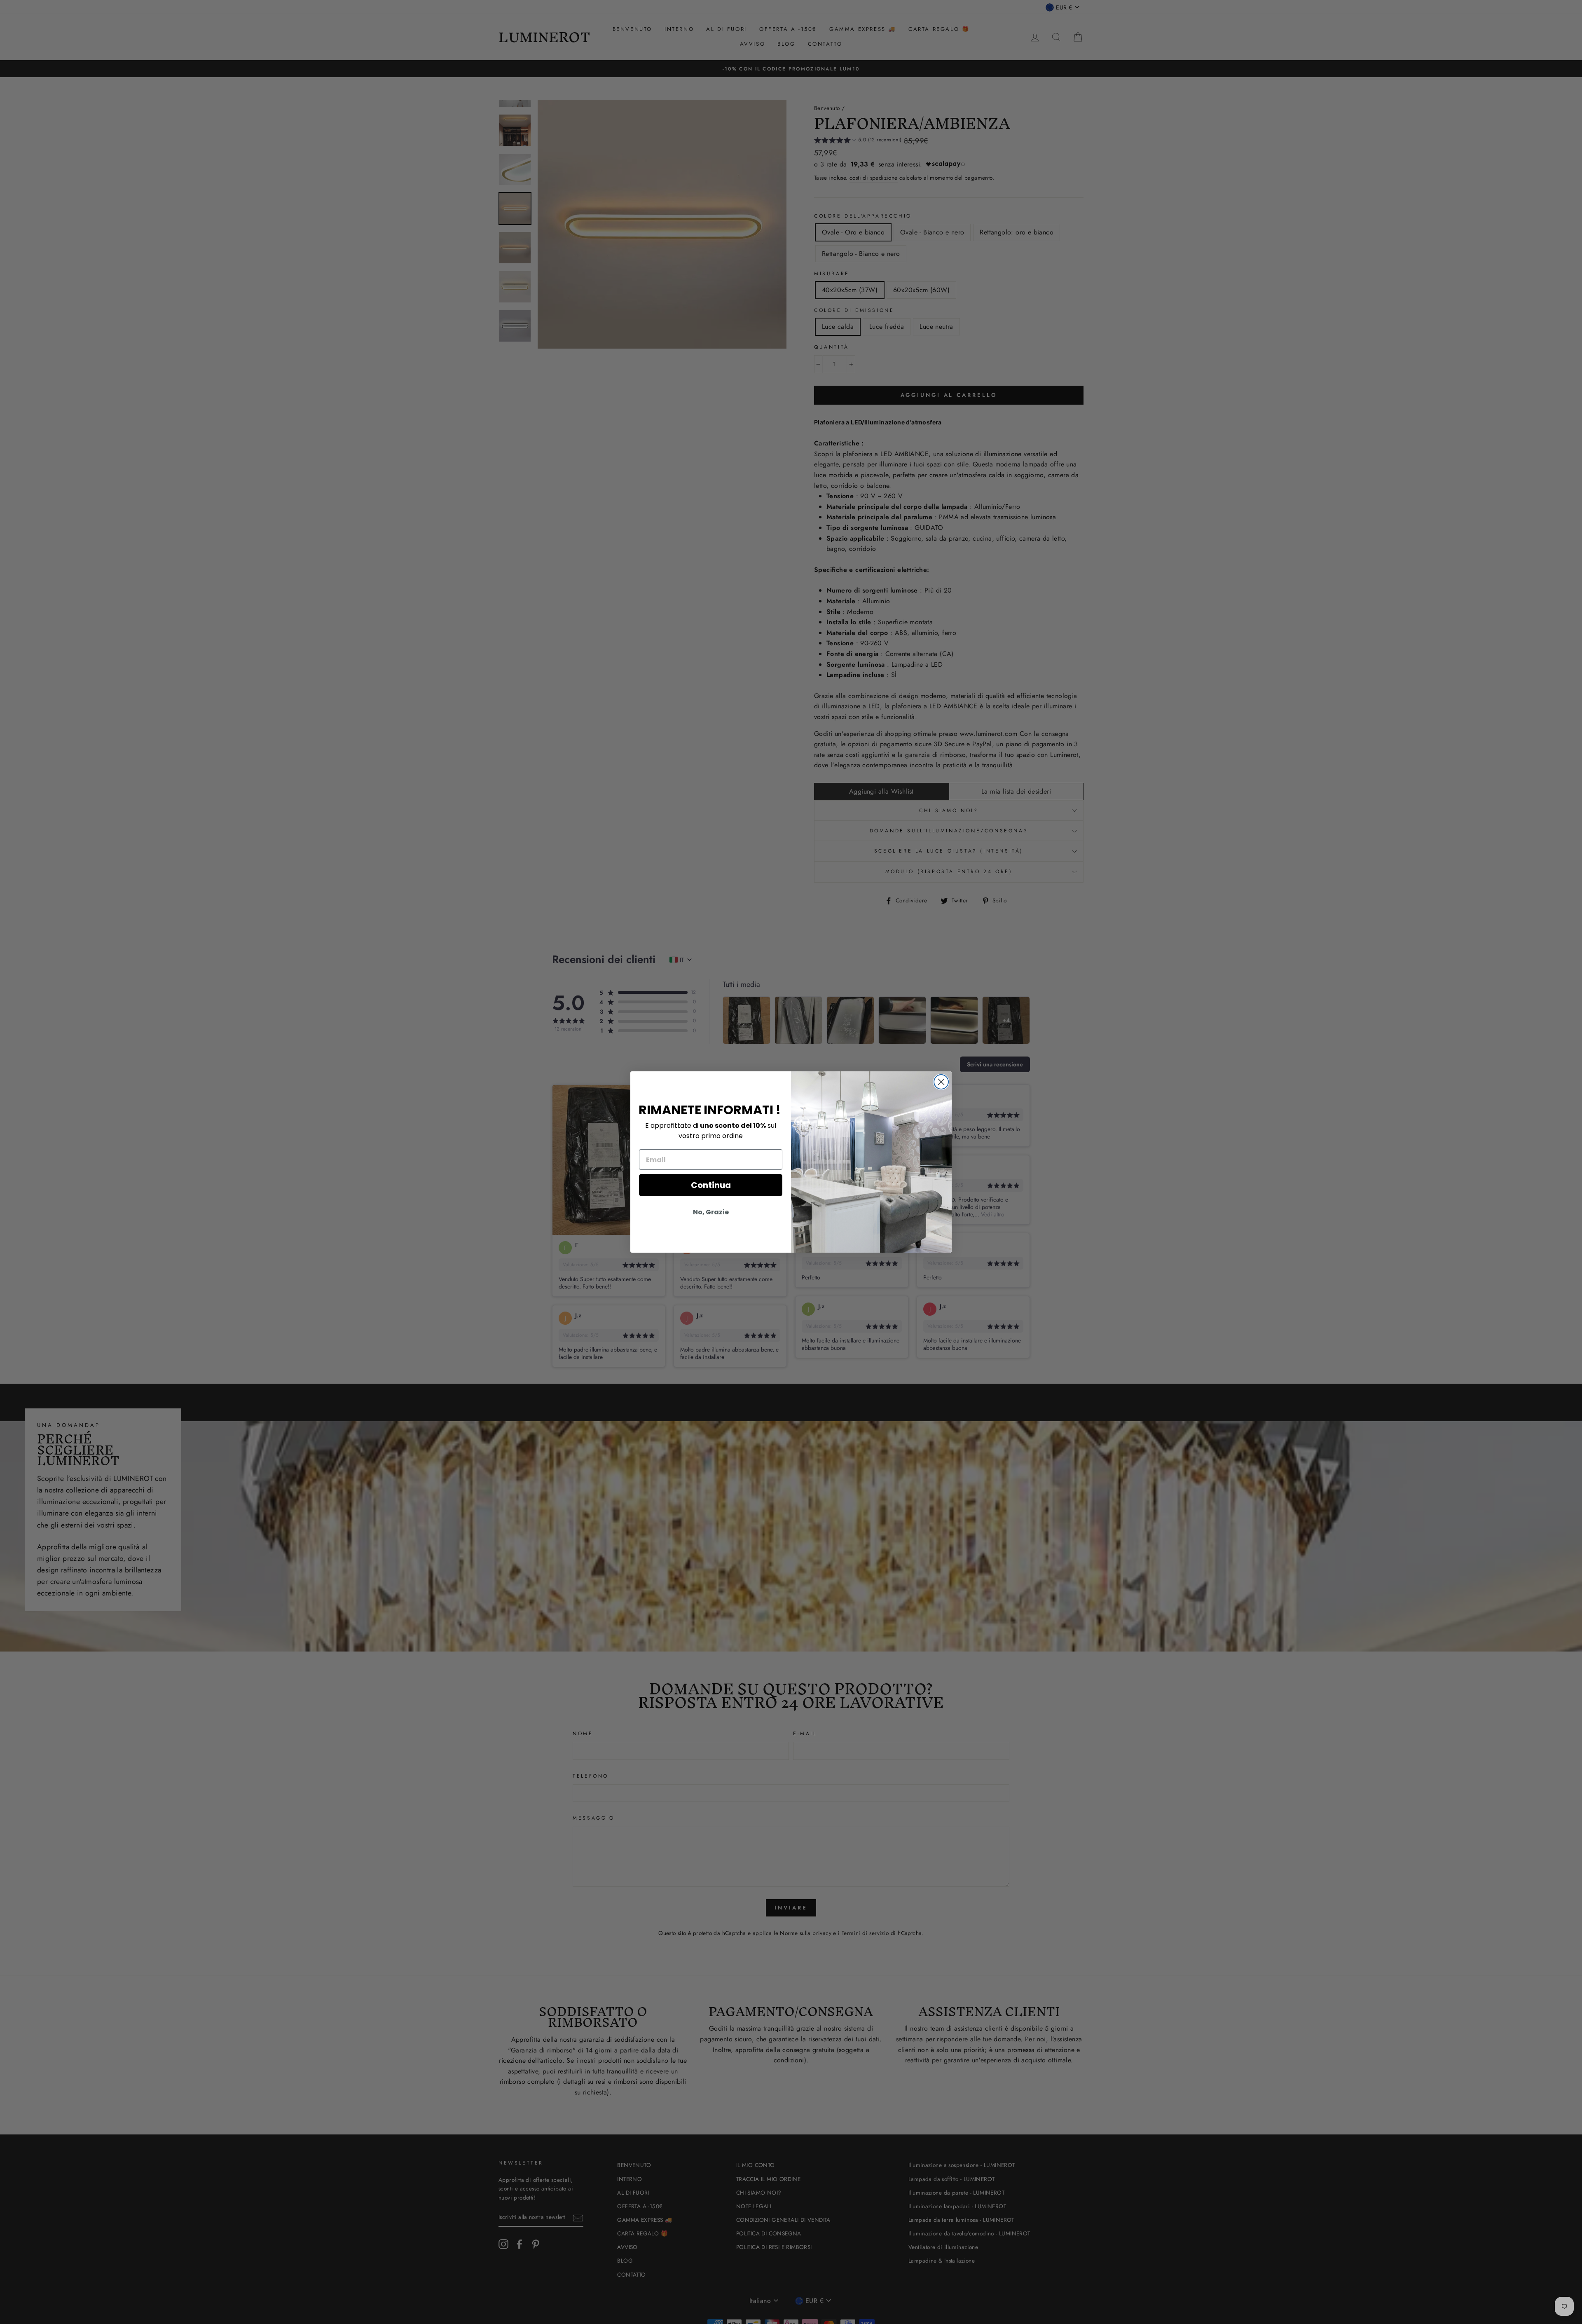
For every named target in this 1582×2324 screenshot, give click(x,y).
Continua (711, 1185)
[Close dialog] (941, 1082)
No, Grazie (711, 1212)
